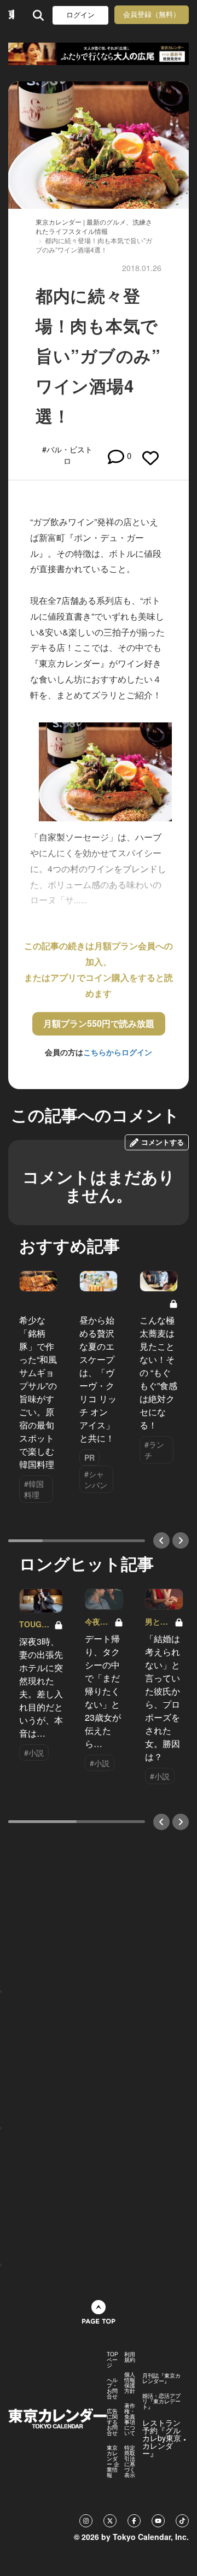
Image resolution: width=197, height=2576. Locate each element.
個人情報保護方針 (130, 2383)
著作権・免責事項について (130, 2419)
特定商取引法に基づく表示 (130, 2461)
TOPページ (112, 2360)
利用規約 (130, 2357)
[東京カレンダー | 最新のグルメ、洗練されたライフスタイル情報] (11, 15)
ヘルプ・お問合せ (112, 2388)
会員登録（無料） (152, 14)
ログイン (80, 15)
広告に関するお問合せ (112, 2422)
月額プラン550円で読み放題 (99, 1023)
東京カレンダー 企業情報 (113, 2461)
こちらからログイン (118, 1052)
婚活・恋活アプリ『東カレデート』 (161, 2401)
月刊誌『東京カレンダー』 (161, 2378)
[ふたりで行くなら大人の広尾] (99, 54)
